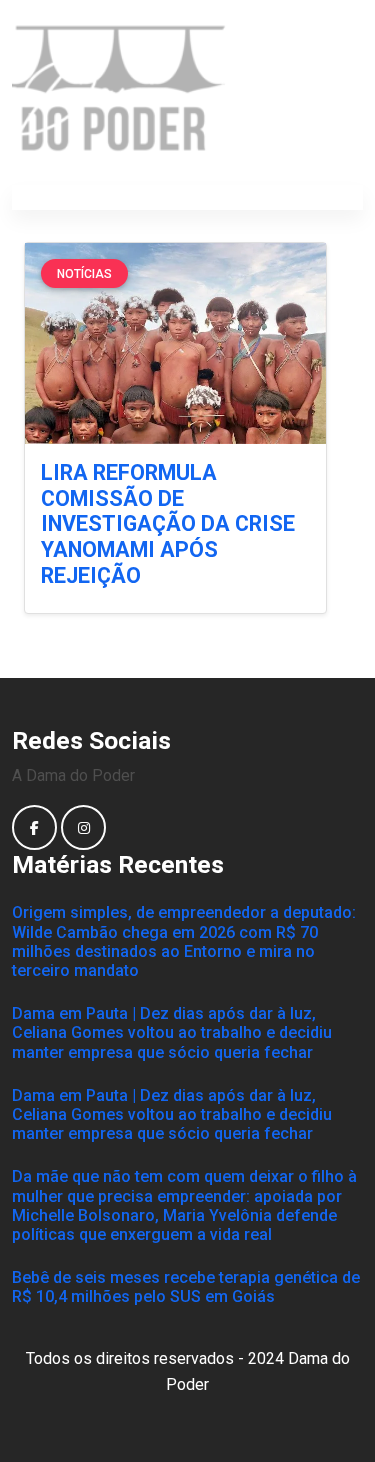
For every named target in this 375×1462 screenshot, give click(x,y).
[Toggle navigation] (339, 198)
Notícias (84, 274)
